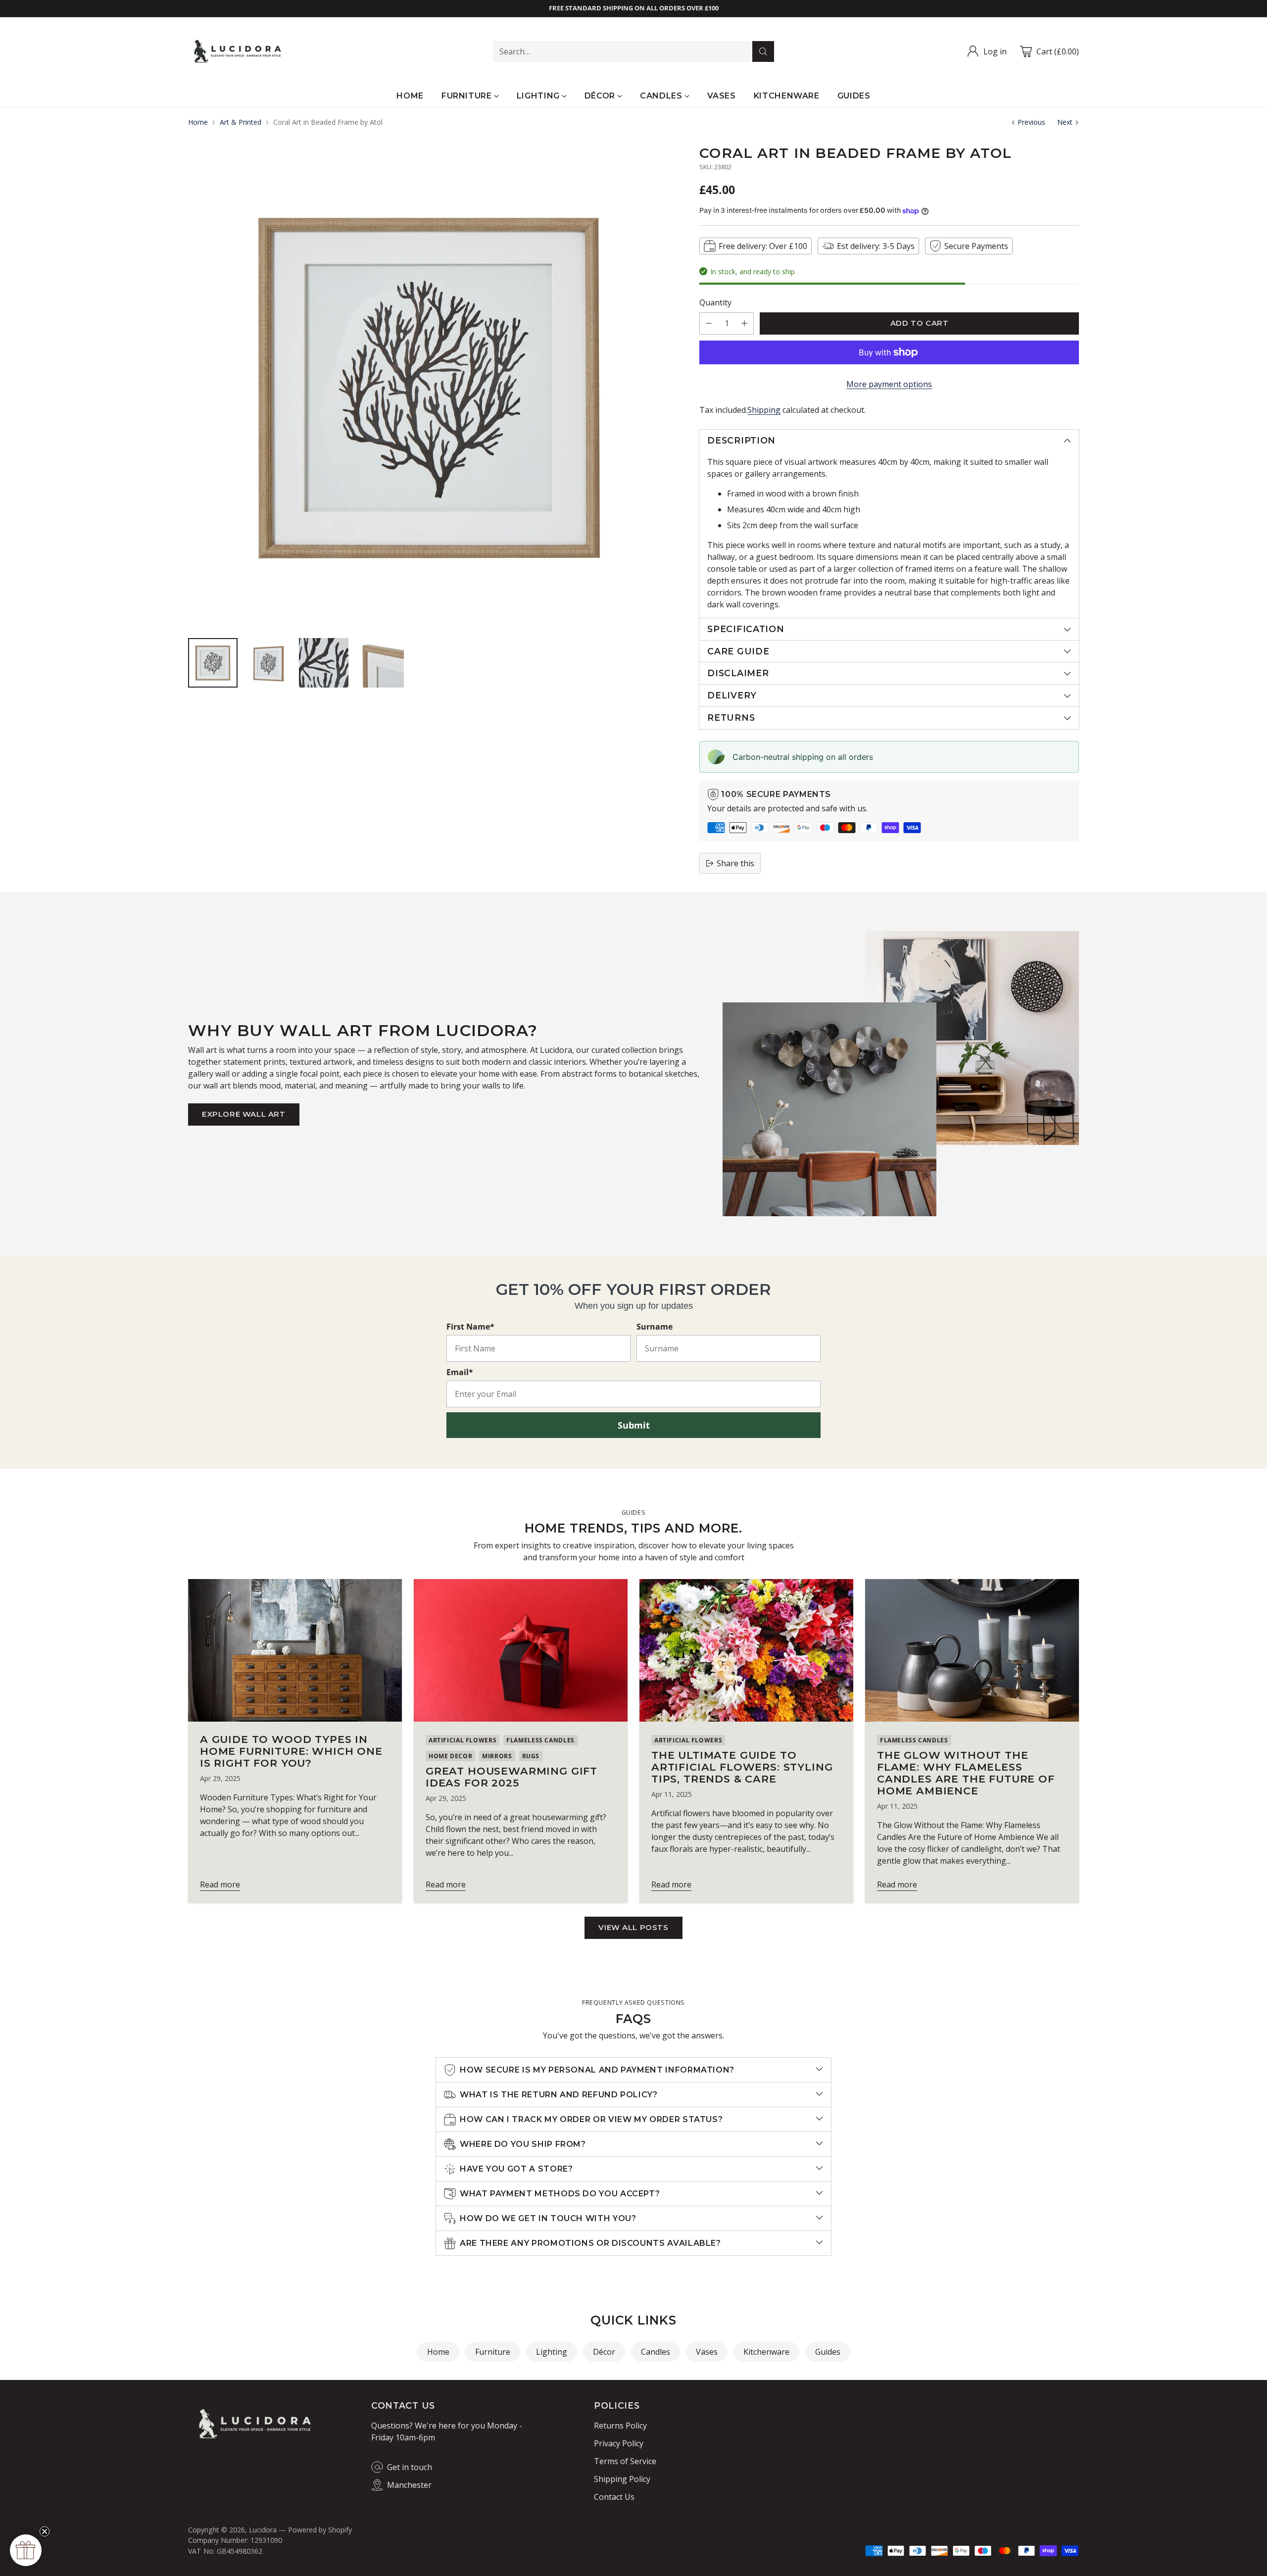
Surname (655, 1327)
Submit (634, 1425)
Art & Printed (241, 122)
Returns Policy (620, 2426)
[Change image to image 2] (268, 663)
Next (1065, 122)
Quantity (715, 302)
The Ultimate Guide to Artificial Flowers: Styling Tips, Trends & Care (742, 1767)
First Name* (470, 1327)
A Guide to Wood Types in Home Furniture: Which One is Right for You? (291, 1751)
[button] (26, 2550)
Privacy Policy (619, 2443)
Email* (460, 1372)
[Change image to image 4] (379, 663)
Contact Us (614, 2497)
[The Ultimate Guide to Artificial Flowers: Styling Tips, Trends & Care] (746, 1650)
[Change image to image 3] (324, 663)
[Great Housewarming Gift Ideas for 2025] (521, 1650)
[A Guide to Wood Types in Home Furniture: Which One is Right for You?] (295, 1650)
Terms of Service (625, 2461)
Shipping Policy (622, 2479)
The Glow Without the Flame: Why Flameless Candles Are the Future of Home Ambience (966, 1773)
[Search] (763, 51)
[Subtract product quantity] (709, 323)
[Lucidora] (238, 51)
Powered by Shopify (320, 2530)
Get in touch (410, 2467)
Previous (1031, 122)
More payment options (889, 384)
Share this (735, 863)
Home (198, 122)
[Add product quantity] (744, 323)
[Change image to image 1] (213, 663)
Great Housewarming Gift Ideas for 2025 (512, 1777)
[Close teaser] (45, 2531)
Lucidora (263, 2530)
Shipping (764, 410)
